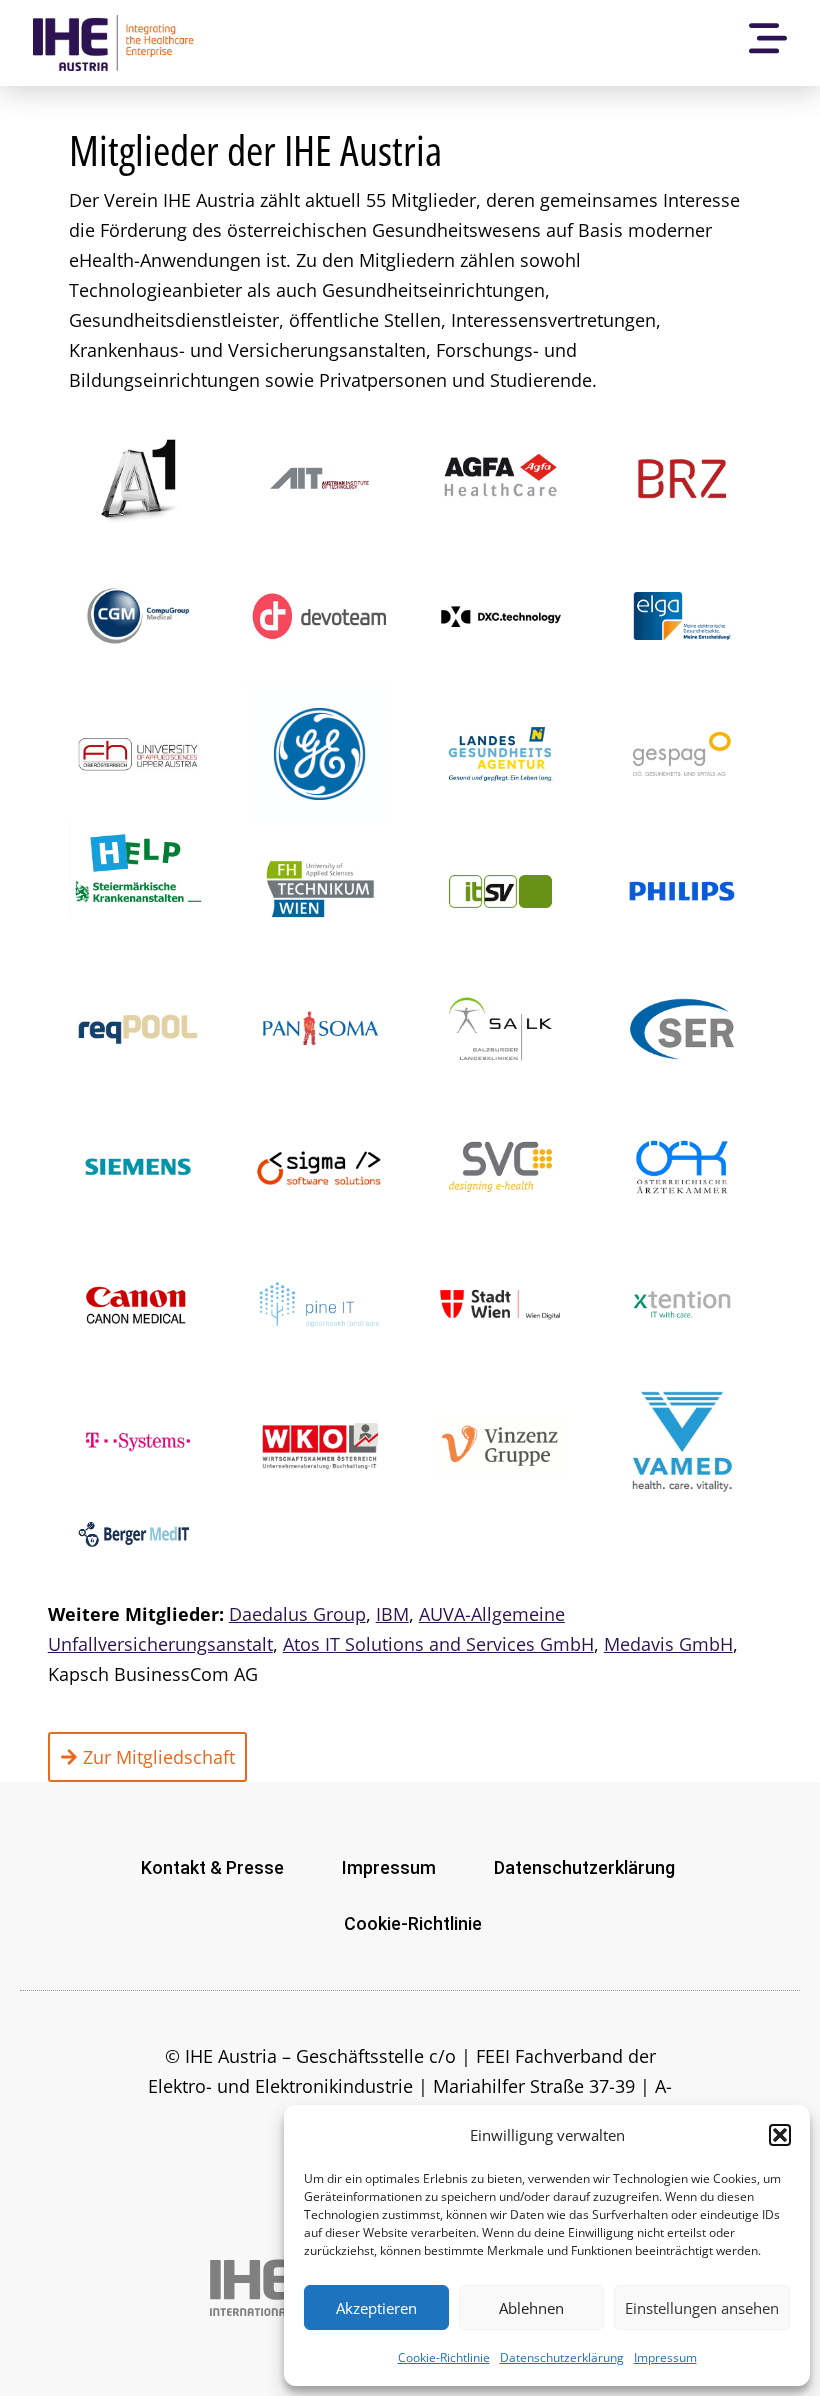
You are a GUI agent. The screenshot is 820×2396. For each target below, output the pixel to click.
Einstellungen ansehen (702, 2308)
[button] (780, 2135)
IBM (392, 1614)
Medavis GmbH (668, 1644)
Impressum (665, 2357)
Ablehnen (531, 2308)
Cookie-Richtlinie (444, 2357)
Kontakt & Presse (212, 1867)
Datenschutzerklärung (562, 2357)
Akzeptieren (376, 2308)
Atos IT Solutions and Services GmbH (438, 1644)
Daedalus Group (297, 1614)
